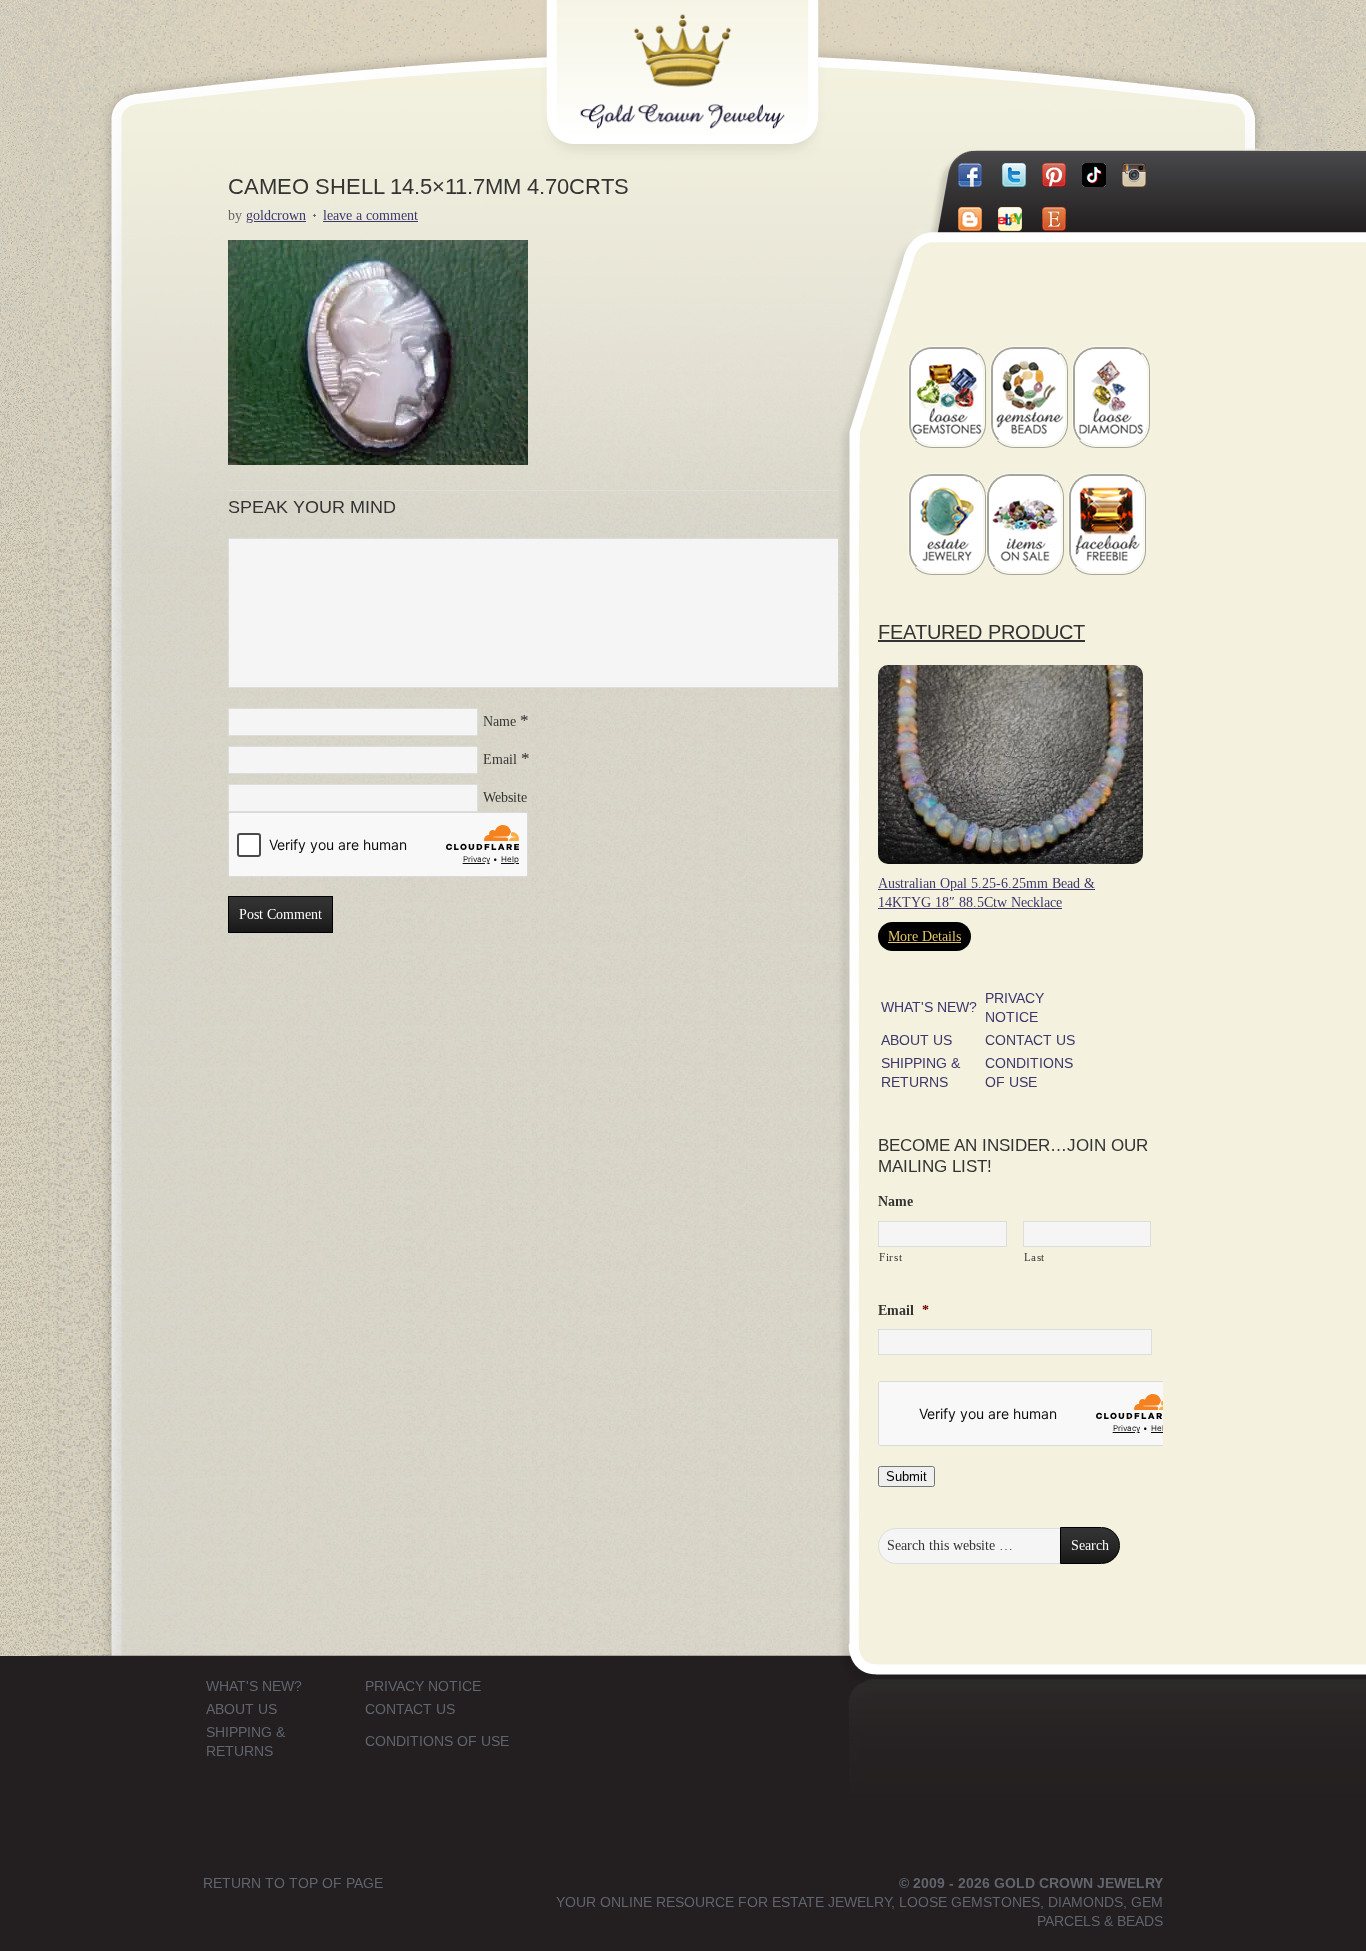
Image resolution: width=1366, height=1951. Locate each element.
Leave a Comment (370, 215)
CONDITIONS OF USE (437, 1741)
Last (1035, 1257)
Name (499, 721)
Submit (906, 1476)
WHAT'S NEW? (929, 1007)
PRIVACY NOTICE (423, 1686)
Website (505, 797)
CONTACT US (1030, 1040)
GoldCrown (276, 215)
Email (500, 759)
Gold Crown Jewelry (715, 57)
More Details (924, 936)
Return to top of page (293, 1883)
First (890, 1257)
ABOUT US (916, 1040)
